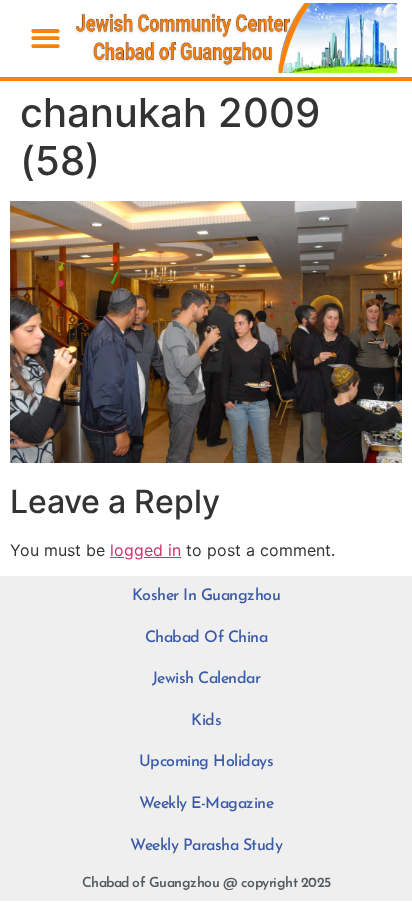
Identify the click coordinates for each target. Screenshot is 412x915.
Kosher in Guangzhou (206, 596)
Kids (206, 721)
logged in (145, 550)
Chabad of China (206, 638)
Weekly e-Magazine (206, 804)
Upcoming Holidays (206, 762)
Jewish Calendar (206, 679)
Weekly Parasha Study (206, 846)
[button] (45, 38)
